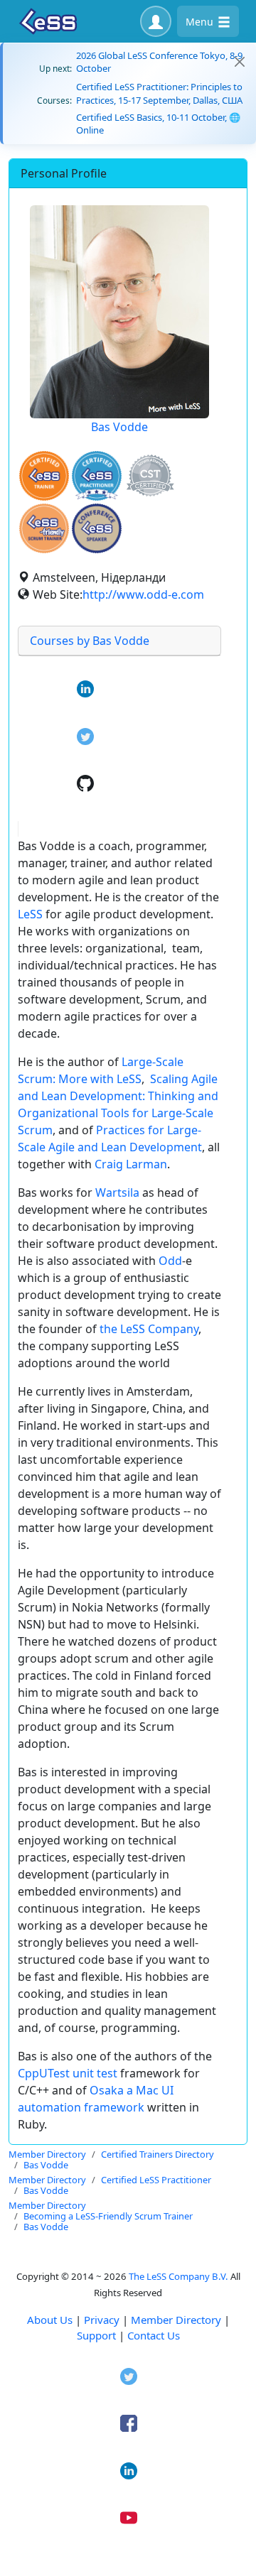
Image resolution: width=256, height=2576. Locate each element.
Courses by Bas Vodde (90, 641)
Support (96, 2335)
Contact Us (154, 2335)
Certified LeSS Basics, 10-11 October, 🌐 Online (158, 124)
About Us (50, 2320)
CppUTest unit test (68, 2073)
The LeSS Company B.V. (178, 2276)
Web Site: (58, 594)
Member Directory (176, 2320)
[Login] (156, 21)
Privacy (102, 2320)
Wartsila (117, 1192)
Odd (170, 1261)
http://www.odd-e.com (143, 594)
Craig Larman (131, 1164)
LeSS (30, 914)
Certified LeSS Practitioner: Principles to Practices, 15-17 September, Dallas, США (159, 93)
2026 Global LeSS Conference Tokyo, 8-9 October (159, 62)
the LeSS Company (149, 1329)
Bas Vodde (119, 427)
